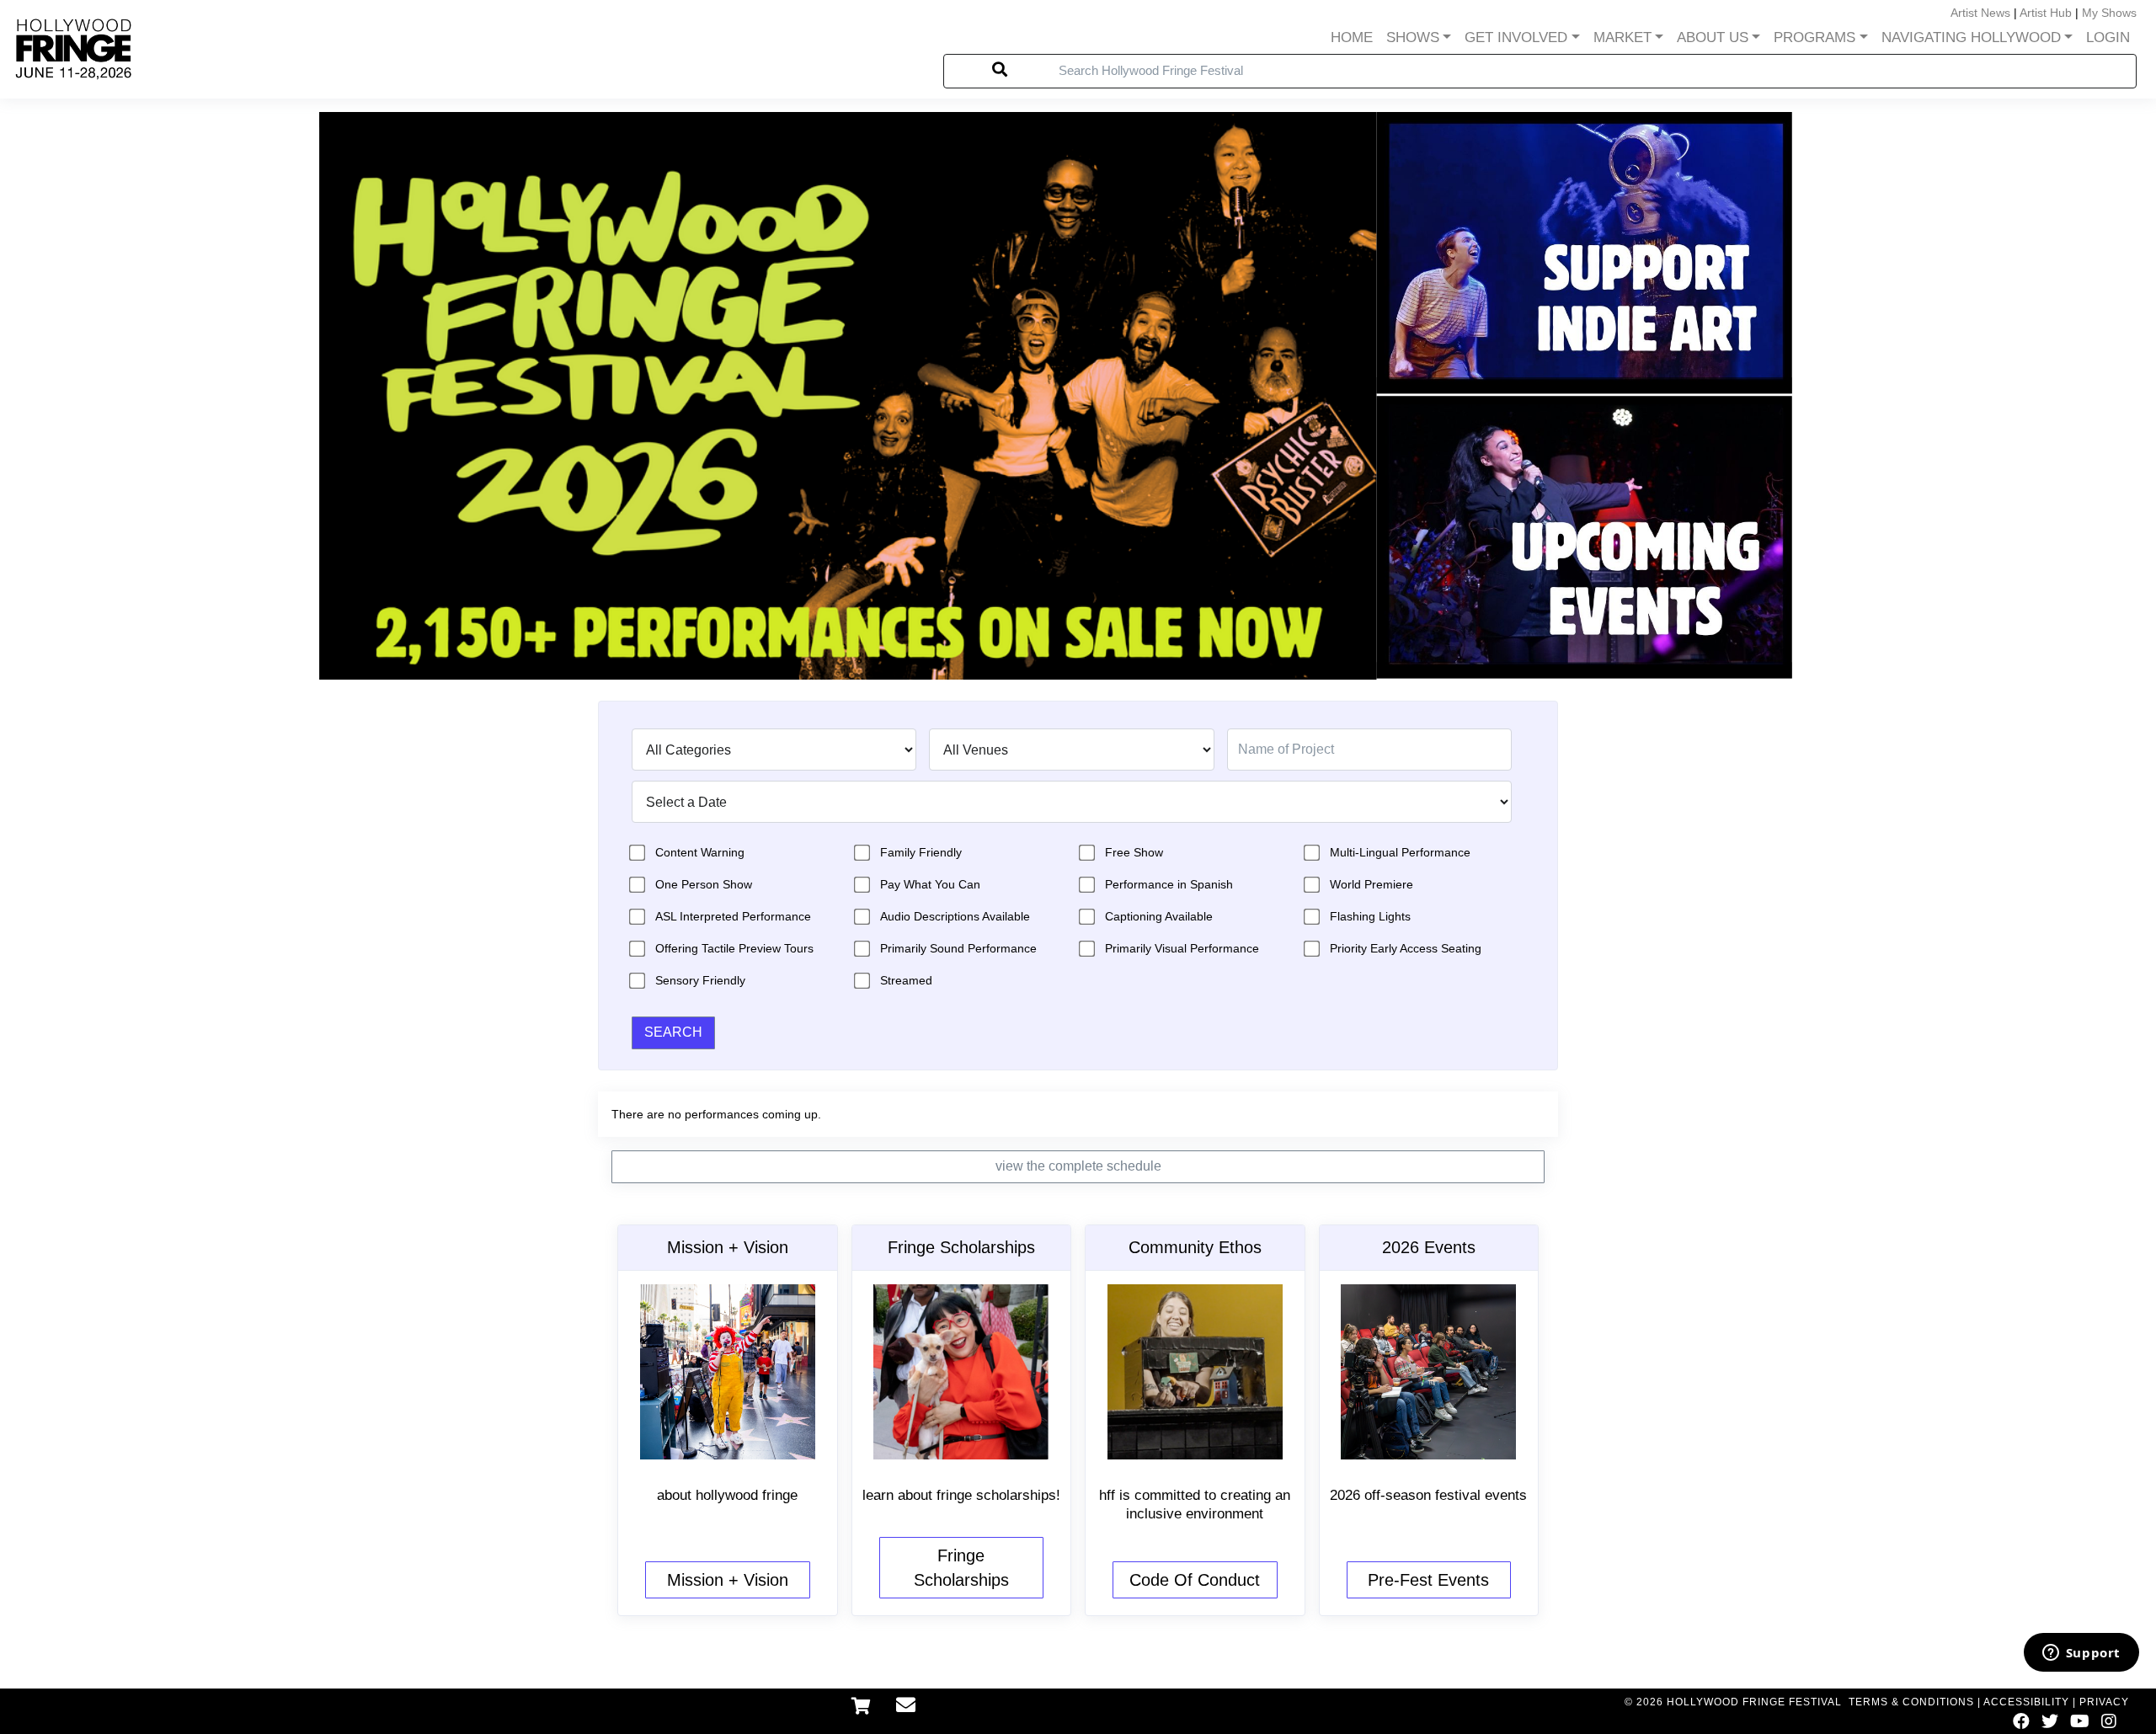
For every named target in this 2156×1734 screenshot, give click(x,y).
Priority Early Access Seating (1406, 948)
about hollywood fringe (727, 1495)
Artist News (1980, 13)
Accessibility (2026, 1702)
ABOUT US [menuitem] (1713, 37)
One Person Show (704, 884)
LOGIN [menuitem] (2108, 37)
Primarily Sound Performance (958, 948)
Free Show (1134, 852)
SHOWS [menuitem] (1413, 37)
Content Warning (700, 852)
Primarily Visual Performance (1182, 948)
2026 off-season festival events (1428, 1495)
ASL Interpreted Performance (733, 916)
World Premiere (1372, 884)
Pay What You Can (930, 884)
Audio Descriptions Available (955, 916)
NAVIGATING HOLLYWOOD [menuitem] (1971, 37)
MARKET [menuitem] (1622, 37)
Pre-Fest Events (1428, 1580)
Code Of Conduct (1195, 1580)
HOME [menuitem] (1352, 37)
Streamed (906, 980)
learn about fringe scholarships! (961, 1495)
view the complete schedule (1078, 1166)
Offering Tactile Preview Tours (734, 948)
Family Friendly (921, 852)
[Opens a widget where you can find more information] (2081, 1654)
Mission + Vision (728, 1580)
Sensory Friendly (700, 980)
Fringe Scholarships (961, 1568)
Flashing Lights (1370, 916)
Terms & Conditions (1911, 1702)
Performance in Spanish (1169, 884)
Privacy (2104, 1702)
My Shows (2109, 13)
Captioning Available (1159, 916)
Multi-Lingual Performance (1400, 852)
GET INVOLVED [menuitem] (1516, 37)
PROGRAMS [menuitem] (1814, 37)
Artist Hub (2046, 13)
